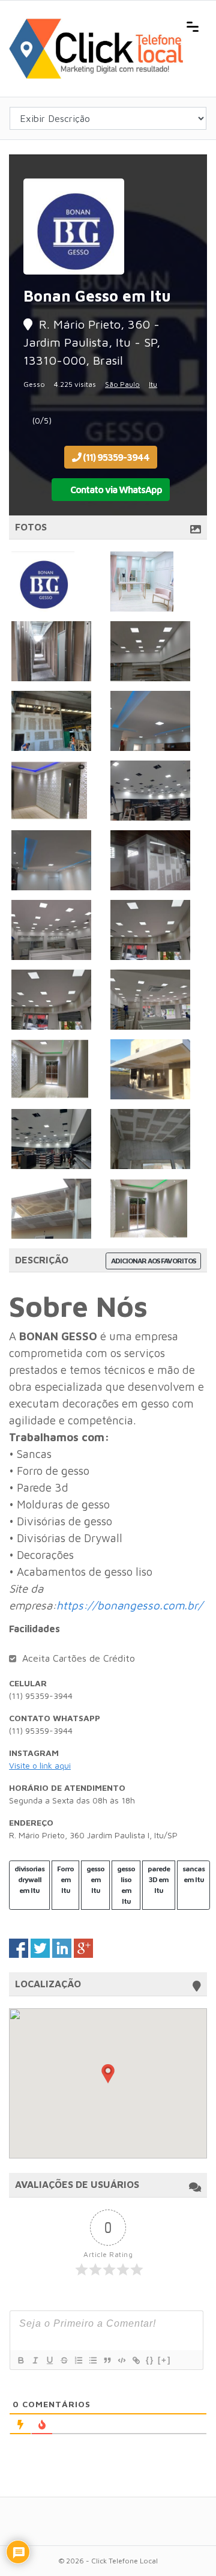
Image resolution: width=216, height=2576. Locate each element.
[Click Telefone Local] (96, 25)
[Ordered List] (78, 2360)
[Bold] (20, 2360)
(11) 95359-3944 (115, 457)
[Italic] (35, 2360)
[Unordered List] (92, 2360)
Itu (153, 384)
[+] (164, 2360)
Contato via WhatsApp (115, 490)
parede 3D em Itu (159, 1879)
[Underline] (49, 2360)
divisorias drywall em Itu (29, 1879)
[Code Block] (121, 2360)
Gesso (34, 384)
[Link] (136, 2360)
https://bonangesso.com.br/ (130, 1605)
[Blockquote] (107, 2360)
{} (150, 2360)
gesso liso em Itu (126, 1885)
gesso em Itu (95, 1879)
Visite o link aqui (40, 1765)
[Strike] (64, 2360)
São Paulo (122, 384)
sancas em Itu (193, 1874)
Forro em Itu (65, 1879)
